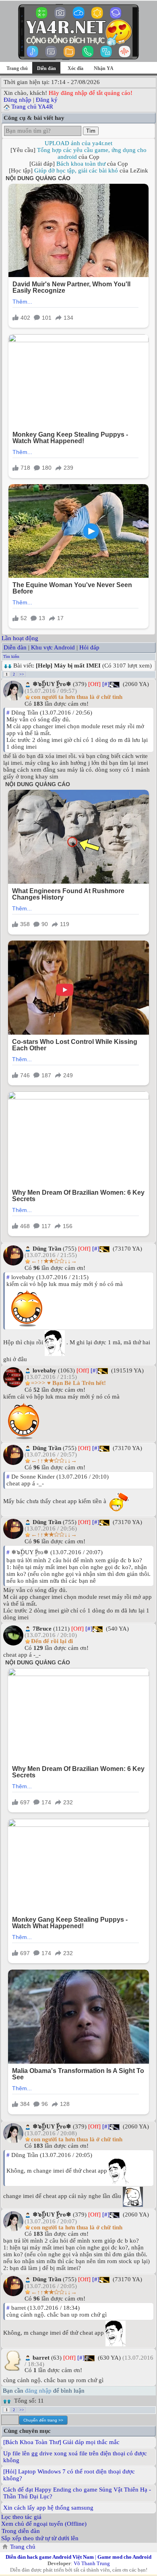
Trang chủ (17, 68)
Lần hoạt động (20, 638)
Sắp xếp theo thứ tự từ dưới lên (40, 2538)
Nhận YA (104, 68)
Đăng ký (47, 100)
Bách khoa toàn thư (81, 164)
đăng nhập (38, 2391)
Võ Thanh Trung (92, 2563)
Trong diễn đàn (21, 2531)
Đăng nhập (18, 100)
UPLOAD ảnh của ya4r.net (78, 143)
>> (22, 674)
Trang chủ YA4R (32, 107)
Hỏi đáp (89, 647)
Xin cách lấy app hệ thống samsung (48, 2508)
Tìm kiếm (11, 656)
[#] (106, 684)
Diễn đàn (15, 647)
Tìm (91, 131)
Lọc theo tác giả (21, 2517)
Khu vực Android (53, 647)
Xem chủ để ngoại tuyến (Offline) (44, 2524)
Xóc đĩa (75, 68)
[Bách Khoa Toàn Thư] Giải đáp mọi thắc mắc (61, 2442)
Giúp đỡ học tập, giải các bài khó (76, 171)
